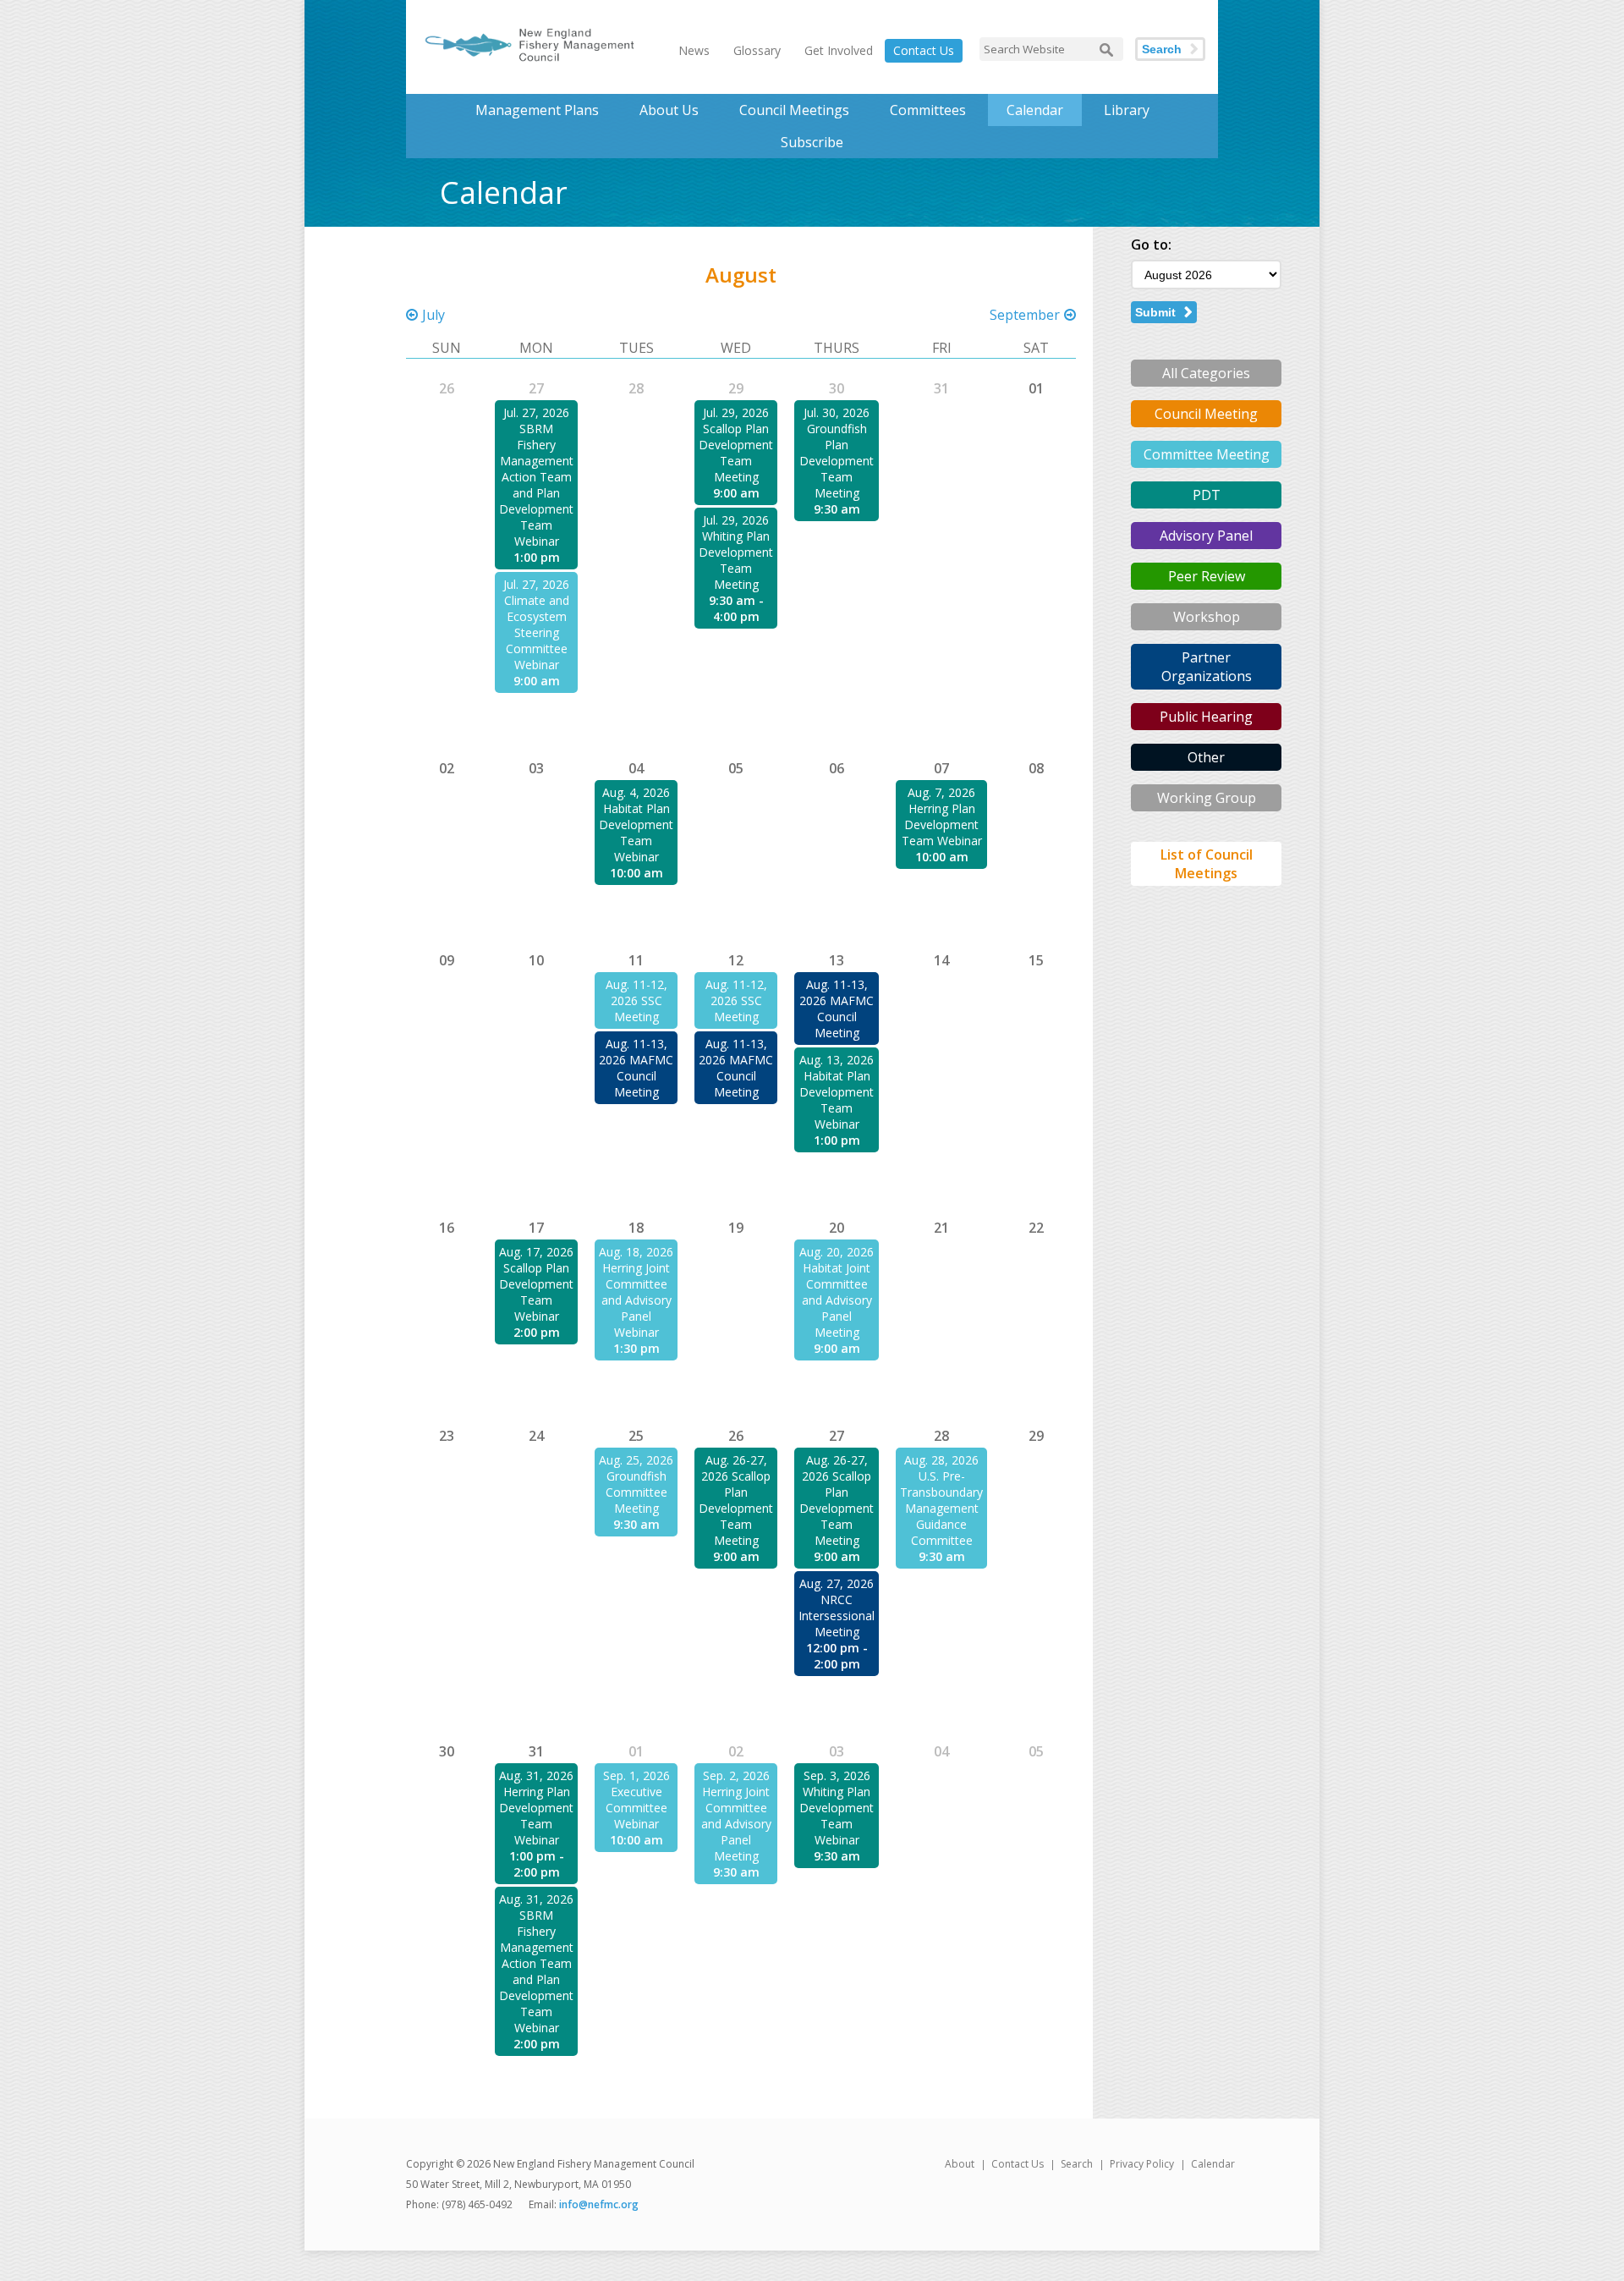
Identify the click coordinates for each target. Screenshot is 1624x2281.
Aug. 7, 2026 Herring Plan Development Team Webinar (942, 816)
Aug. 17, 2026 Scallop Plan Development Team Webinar (536, 1284)
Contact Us (924, 50)
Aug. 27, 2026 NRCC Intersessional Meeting (837, 1608)
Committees (928, 110)
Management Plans (537, 110)
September (1025, 315)
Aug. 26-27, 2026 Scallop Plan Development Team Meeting (736, 1500)
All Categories (1206, 373)
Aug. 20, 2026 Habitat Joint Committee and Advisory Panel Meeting (837, 1292)
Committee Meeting (1207, 454)
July (433, 315)
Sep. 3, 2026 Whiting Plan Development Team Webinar (837, 1808)
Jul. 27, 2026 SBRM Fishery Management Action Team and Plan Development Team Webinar (536, 477)
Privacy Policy (1142, 2164)
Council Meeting (1206, 414)
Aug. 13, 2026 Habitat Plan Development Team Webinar (837, 1092)
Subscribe (812, 142)
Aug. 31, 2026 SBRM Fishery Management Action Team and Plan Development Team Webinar (536, 1963)
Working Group (1207, 798)
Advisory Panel (1206, 536)
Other (1206, 757)
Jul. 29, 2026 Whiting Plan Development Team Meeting (736, 552)
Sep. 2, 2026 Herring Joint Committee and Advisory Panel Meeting (736, 1816)
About (960, 2164)
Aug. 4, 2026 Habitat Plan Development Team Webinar (636, 824)
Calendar (1035, 110)
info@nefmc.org (599, 2204)
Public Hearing (1206, 717)
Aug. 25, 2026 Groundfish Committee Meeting (636, 1484)
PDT (1207, 495)
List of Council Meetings (1207, 864)
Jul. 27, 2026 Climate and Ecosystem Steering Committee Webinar (536, 624)
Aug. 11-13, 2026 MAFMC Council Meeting (636, 1068)
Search (1162, 49)
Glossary (757, 50)
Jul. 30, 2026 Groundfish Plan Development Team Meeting (837, 453)
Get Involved (839, 50)
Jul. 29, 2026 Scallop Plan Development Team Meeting (736, 445)
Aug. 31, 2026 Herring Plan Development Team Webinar (536, 1808)
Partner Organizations (1207, 667)
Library (1127, 110)
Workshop (1207, 617)
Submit (1155, 312)
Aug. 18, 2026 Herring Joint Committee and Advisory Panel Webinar (636, 1292)
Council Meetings (794, 110)
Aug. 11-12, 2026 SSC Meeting (636, 1000)
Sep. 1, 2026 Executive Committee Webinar (636, 1800)
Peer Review (1207, 576)
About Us (669, 110)
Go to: (1151, 245)
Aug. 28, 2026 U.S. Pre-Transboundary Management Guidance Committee (941, 1500)
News (694, 50)
